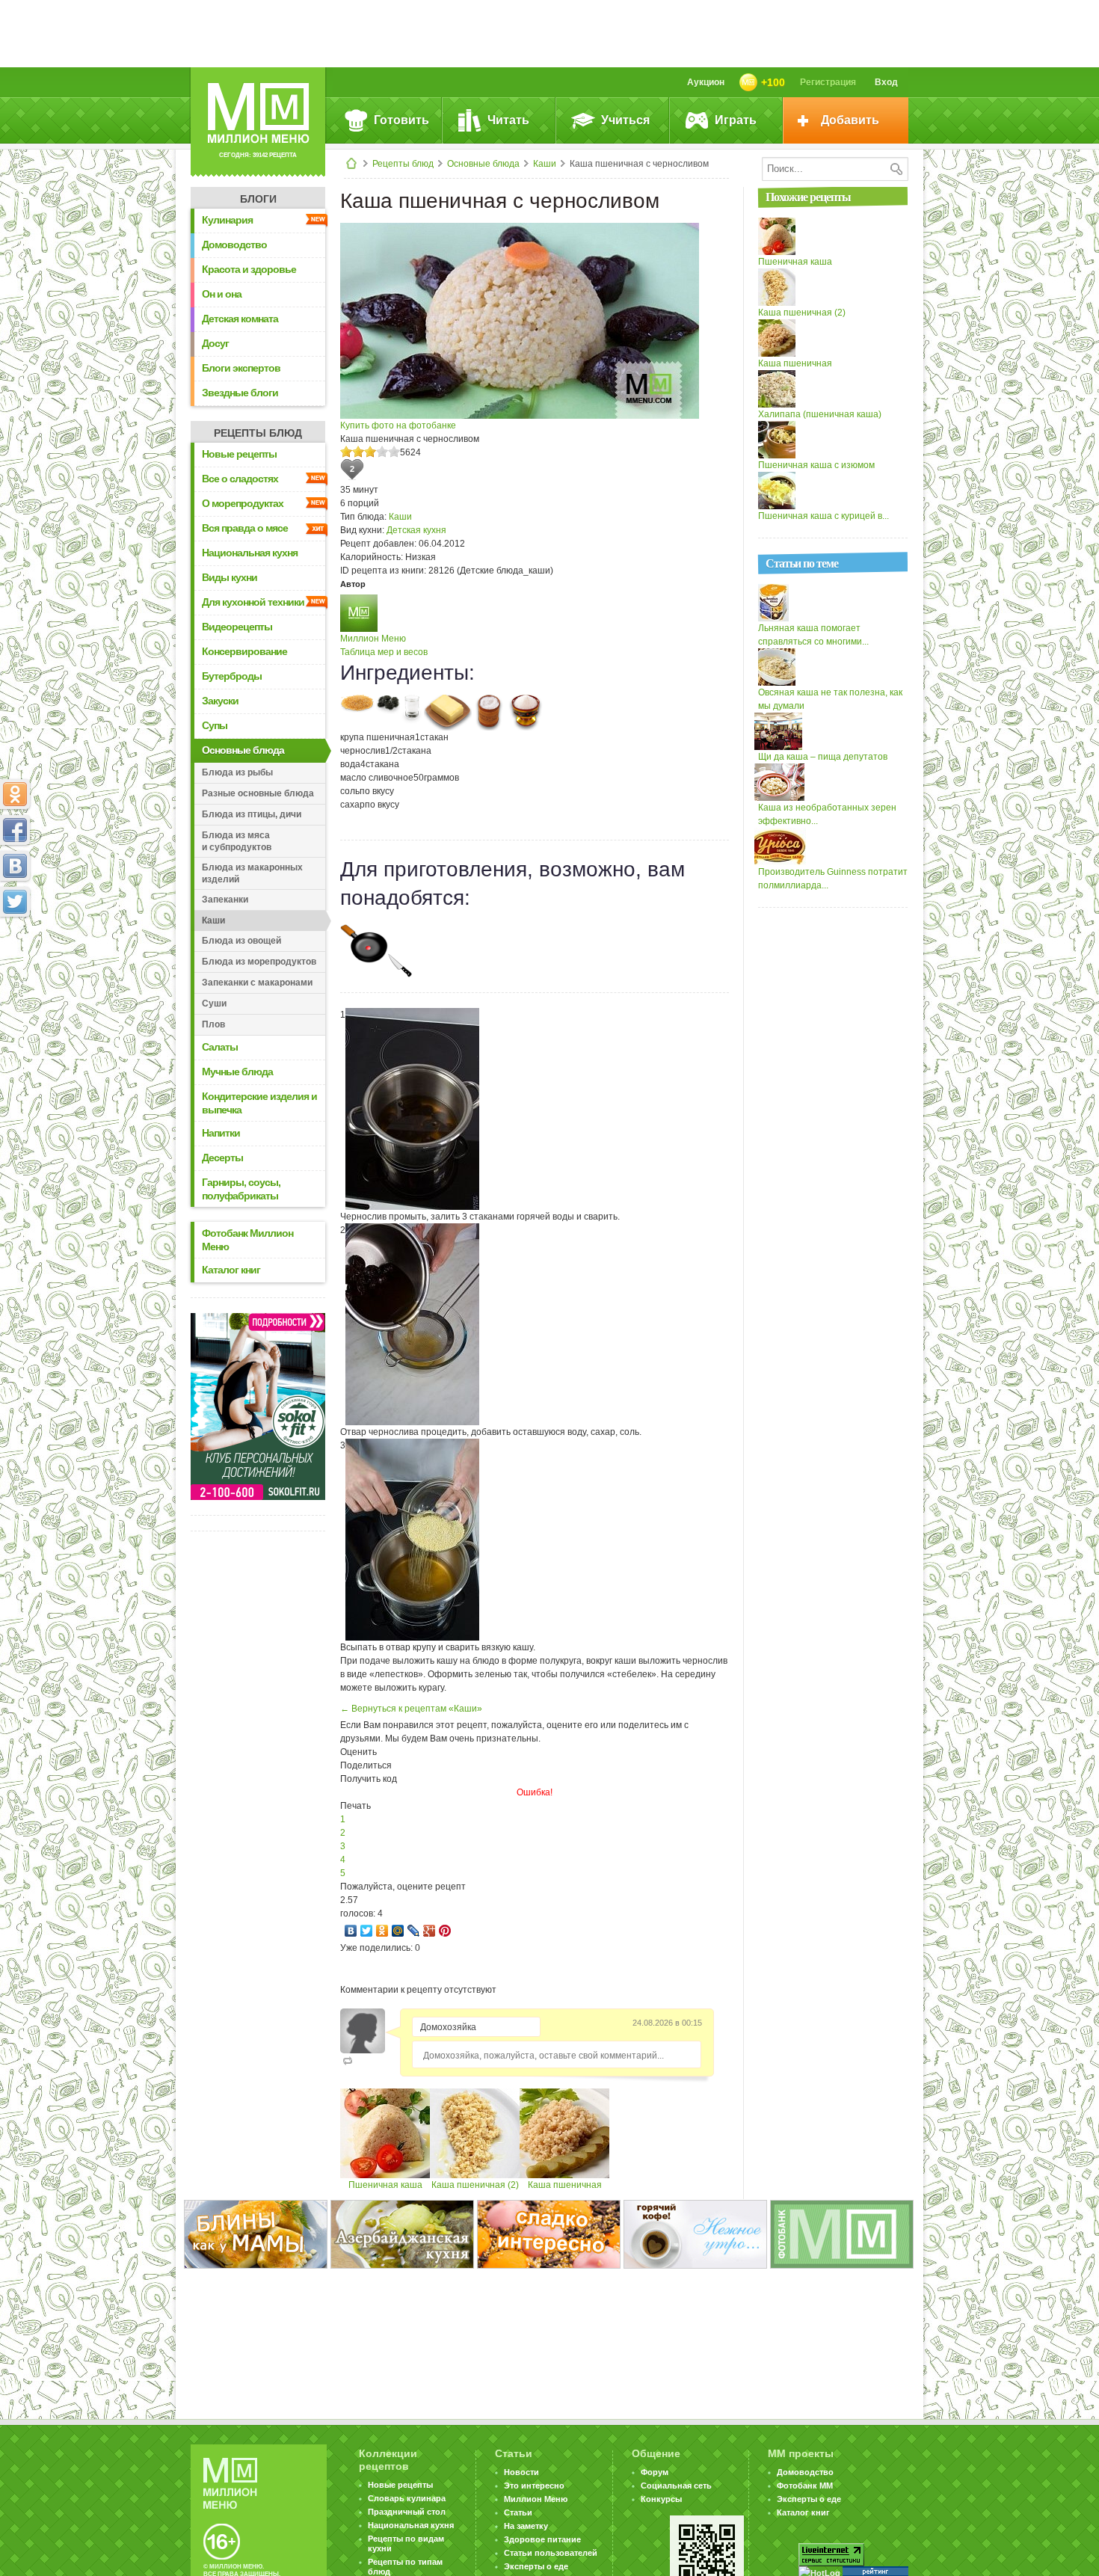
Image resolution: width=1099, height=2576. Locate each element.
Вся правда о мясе (245, 528)
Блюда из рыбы (237, 772)
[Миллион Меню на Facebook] (15, 830)
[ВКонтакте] (351, 1931)
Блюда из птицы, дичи (252, 814)
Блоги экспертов (241, 368)
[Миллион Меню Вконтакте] (15, 866)
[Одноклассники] (382, 1931)
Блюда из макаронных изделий (252, 873)
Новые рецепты (239, 454)
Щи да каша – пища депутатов (823, 757)
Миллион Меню (373, 639)
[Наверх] (15, 968)
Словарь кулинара (407, 2498)
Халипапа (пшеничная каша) (820, 414)
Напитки (221, 1133)
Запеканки (225, 900)
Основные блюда (483, 164)
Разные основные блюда (258, 793)
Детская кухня (416, 530)
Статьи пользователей (551, 2553)
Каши (545, 164)
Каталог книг (231, 1270)
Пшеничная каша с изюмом (816, 465)
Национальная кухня (250, 553)
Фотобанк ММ (805, 2486)
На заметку (526, 2526)
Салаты (220, 1047)
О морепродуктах (243, 503)
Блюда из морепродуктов (259, 962)
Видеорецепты (237, 627)
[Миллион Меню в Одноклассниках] (15, 794)
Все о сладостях (240, 479)
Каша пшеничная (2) (475, 2185)
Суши (214, 1003)
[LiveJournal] (414, 1931)
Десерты (222, 1158)
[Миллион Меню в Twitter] (15, 902)
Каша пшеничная (565, 2185)
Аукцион (706, 82)
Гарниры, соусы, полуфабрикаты (241, 1189)
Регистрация (828, 82)
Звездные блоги (240, 393)
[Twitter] (367, 1931)
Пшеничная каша (385, 2185)
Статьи (518, 2512)
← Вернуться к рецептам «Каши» (411, 1709)
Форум (655, 2472)
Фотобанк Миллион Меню (247, 1240)
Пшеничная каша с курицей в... (824, 516)
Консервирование (244, 651)
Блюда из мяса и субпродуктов (237, 841)
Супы (215, 725)
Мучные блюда (237, 1072)
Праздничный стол (407, 2512)
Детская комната (240, 319)
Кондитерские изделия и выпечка (259, 1103)
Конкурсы (661, 2499)
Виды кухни (230, 577)
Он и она (222, 294)
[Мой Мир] (398, 1931)
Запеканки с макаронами (257, 983)
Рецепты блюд (403, 164)
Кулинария (227, 220)
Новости (521, 2472)
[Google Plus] (430, 1931)
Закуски (220, 701)
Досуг (215, 343)
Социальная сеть (676, 2486)
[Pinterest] (445, 1931)
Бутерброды (232, 676)
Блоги (258, 199)
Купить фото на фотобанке (398, 425)
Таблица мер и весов (384, 652)
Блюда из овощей (241, 941)
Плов (213, 1024)
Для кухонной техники (253, 602)
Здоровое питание (542, 2539)
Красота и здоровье (249, 269)
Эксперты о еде (536, 2566)
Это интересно (534, 2486)
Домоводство (234, 245)
